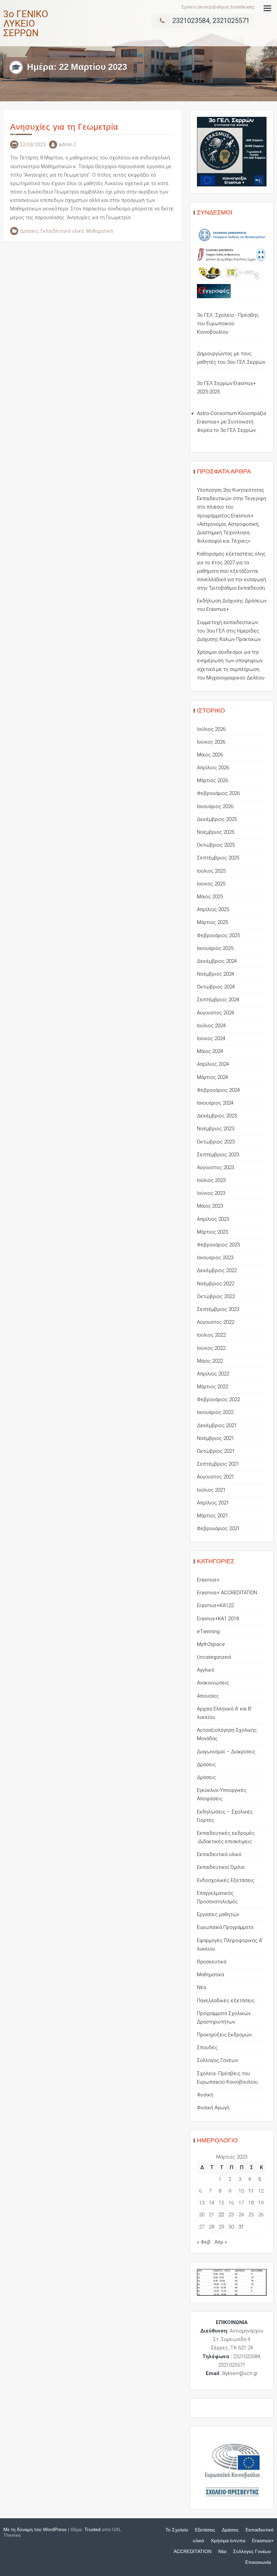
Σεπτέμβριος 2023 (218, 1155)
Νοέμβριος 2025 (216, 832)
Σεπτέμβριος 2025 (218, 858)
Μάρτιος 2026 (212, 780)
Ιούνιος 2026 (211, 742)
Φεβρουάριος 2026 (218, 793)
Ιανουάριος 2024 (215, 1103)
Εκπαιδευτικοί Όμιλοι (221, 1867)
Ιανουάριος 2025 (215, 948)
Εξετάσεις (205, 2530)
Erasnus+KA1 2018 (218, 1619)
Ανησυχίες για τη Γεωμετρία (64, 127)
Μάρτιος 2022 (212, 1387)
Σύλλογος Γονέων (218, 2060)
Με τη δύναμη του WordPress (35, 2529)
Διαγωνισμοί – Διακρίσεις (226, 1752)
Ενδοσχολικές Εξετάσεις (226, 1880)
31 (241, 2227)
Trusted (93, 2529)
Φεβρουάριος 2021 (218, 1528)
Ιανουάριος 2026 (215, 806)
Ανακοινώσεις (213, 1683)
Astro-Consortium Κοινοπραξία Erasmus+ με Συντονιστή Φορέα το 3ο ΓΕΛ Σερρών (232, 422)
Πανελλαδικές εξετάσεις (226, 2001)
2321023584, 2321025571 (211, 21)
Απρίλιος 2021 (213, 1503)
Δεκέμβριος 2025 (217, 819)
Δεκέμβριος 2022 (217, 1270)
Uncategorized (214, 1657)
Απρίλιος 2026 (213, 768)
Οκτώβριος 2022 (216, 1296)
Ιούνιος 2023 (211, 1193)
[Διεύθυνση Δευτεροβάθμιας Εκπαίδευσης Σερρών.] (232, 255)
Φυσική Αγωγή (213, 2108)
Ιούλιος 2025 (211, 871)
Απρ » (221, 2242)
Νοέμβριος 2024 (216, 974)
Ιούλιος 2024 (211, 1026)
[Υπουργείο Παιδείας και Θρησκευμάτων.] (232, 235)
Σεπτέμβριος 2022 (218, 1309)
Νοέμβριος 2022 (216, 1284)
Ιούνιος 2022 (211, 1348)
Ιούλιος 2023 (211, 1180)
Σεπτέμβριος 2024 (218, 1000)
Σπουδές (207, 2047)
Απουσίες (208, 1696)
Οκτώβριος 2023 (216, 1142)
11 (251, 2191)
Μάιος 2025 (210, 897)
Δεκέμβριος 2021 (217, 1425)
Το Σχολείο (177, 2530)
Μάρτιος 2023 (212, 1232)
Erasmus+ (208, 1580)
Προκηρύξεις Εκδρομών (224, 2035)
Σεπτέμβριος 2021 (218, 1464)
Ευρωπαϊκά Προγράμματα (225, 1927)
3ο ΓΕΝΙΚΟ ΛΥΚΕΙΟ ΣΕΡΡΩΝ (26, 23)
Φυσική (205, 2095)
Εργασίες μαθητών (218, 1914)
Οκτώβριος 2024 (216, 987)
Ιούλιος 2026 (211, 729)
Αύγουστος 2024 (216, 1013)
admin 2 (67, 145)
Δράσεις (29, 231)
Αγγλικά (206, 1670)
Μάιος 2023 (210, 1206)
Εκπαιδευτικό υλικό (62, 231)
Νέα (202, 1987)
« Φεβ (204, 2242)
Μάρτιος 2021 (212, 1516)
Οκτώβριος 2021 (216, 1451)
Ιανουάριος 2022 (215, 1412)
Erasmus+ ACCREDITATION (227, 1593)
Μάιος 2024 (210, 1051)
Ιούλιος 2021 (211, 1490)
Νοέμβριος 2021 (216, 1438)
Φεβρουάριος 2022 (218, 1399)
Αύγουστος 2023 (216, 1167)
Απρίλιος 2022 (213, 1374)
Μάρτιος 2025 (212, 922)
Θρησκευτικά (212, 1962)
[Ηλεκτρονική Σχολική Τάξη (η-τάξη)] (242, 273)
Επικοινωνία (258, 2562)
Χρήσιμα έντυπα (228, 2541)
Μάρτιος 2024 (212, 1077)
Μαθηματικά (99, 231)
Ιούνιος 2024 (211, 1038)
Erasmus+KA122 (215, 1605)
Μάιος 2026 (210, 755)
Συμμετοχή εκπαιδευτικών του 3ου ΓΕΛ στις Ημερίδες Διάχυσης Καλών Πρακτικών (229, 631)
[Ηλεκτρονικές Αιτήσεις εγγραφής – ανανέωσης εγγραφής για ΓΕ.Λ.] (214, 291)
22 (221, 2215)
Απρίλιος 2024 (213, 1064)
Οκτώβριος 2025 (216, 845)
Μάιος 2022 (210, 1361)
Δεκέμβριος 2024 (217, 961)
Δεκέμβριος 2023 (217, 1116)
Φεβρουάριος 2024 (218, 1090)
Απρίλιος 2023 (213, 1219)
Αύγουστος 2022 (216, 1322)
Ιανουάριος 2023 (215, 1258)
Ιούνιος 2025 (211, 884)
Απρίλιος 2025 (213, 909)
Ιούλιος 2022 (211, 1335)
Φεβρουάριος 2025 (218, 935)
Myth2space (211, 1644)
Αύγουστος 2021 (216, 1477)
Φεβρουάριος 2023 (218, 1245)
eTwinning (208, 1631)
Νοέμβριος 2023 (216, 1129)
